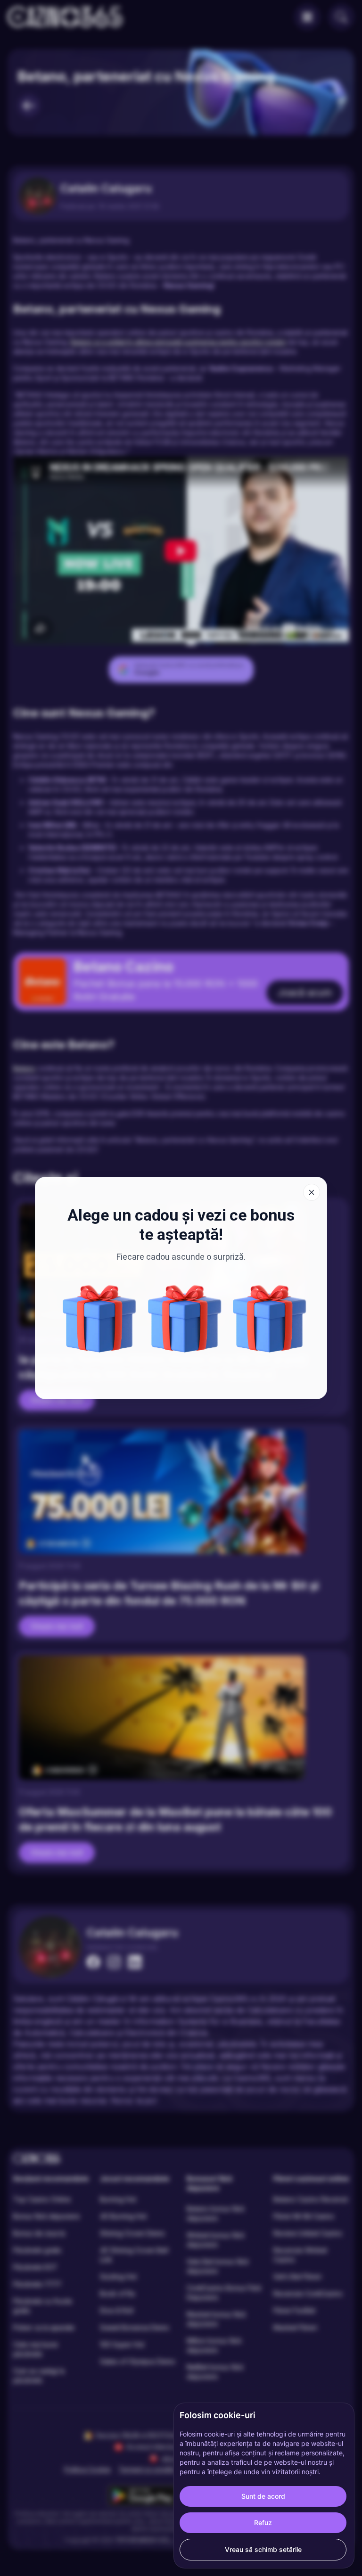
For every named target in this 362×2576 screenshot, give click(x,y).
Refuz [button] (263, 2523)
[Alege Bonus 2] (99, 1319)
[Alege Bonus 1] (185, 1319)
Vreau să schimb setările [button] (263, 2549)
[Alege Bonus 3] (270, 1319)
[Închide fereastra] (312, 1192)
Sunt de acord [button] (263, 2496)
